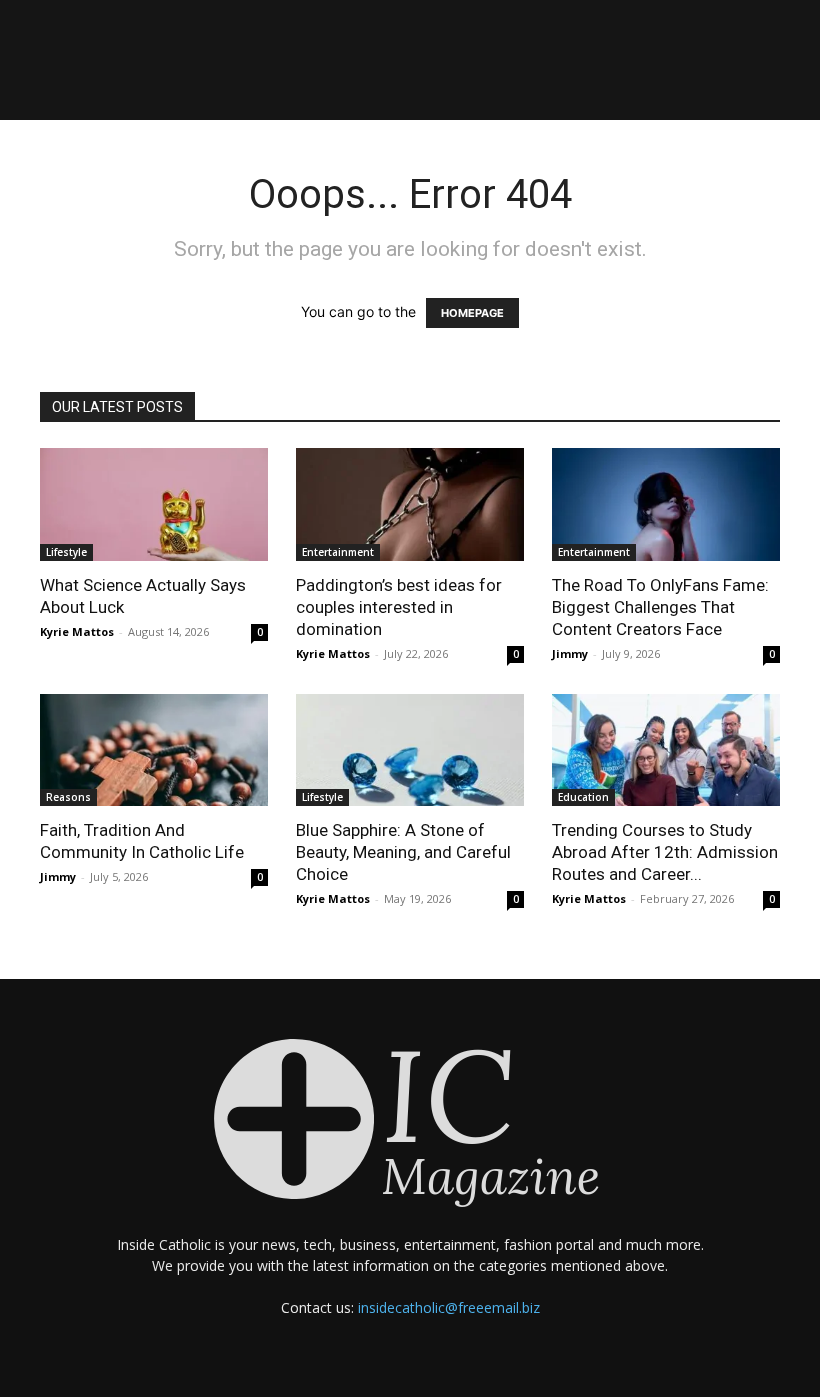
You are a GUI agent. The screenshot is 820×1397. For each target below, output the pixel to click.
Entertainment (338, 552)
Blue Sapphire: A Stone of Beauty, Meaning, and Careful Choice (403, 852)
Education (583, 797)
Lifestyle (66, 552)
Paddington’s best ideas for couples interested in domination (399, 607)
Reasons (68, 797)
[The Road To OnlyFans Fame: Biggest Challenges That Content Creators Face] (666, 504)
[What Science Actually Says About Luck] (154, 504)
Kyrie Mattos (77, 631)
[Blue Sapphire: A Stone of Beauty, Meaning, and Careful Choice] (410, 750)
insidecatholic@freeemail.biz (449, 1307)
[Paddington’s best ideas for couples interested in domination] (410, 504)
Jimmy (570, 653)
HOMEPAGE (472, 313)
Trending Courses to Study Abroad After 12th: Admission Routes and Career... (665, 852)
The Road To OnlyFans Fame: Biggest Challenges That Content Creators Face (660, 607)
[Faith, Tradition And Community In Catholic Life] (154, 750)
